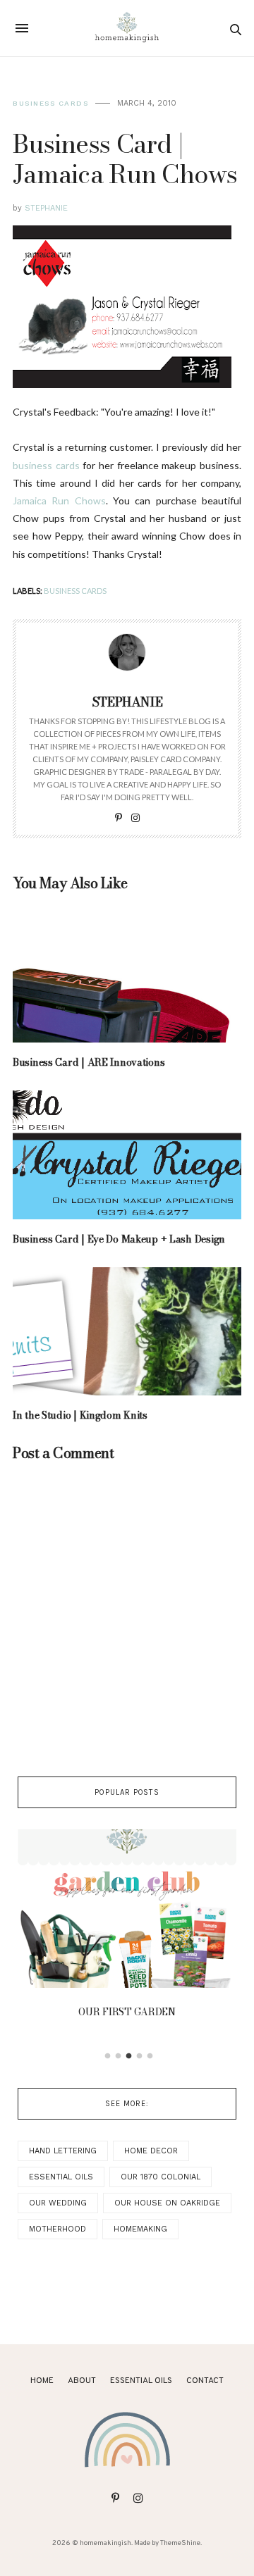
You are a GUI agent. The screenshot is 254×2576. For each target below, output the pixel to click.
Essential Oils (61, 2177)
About (82, 2381)
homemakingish (105, 2543)
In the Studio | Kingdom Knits (80, 1415)
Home (42, 2381)
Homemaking (140, 2229)
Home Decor (151, 2151)
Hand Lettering (63, 2151)
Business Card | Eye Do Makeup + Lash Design (119, 1239)
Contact (205, 2381)
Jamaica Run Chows (59, 500)
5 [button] (150, 2056)
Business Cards (50, 103)
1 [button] (108, 2056)
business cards (46, 465)
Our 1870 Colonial (161, 2177)
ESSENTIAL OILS (141, 2381)
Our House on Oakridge (167, 2203)
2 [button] (119, 2056)
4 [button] (140, 2056)
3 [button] (129, 2056)
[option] (127, 1928)
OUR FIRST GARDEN (127, 2012)
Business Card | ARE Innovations (89, 1062)
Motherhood (58, 2229)
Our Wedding (58, 2203)
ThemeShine (180, 2543)
